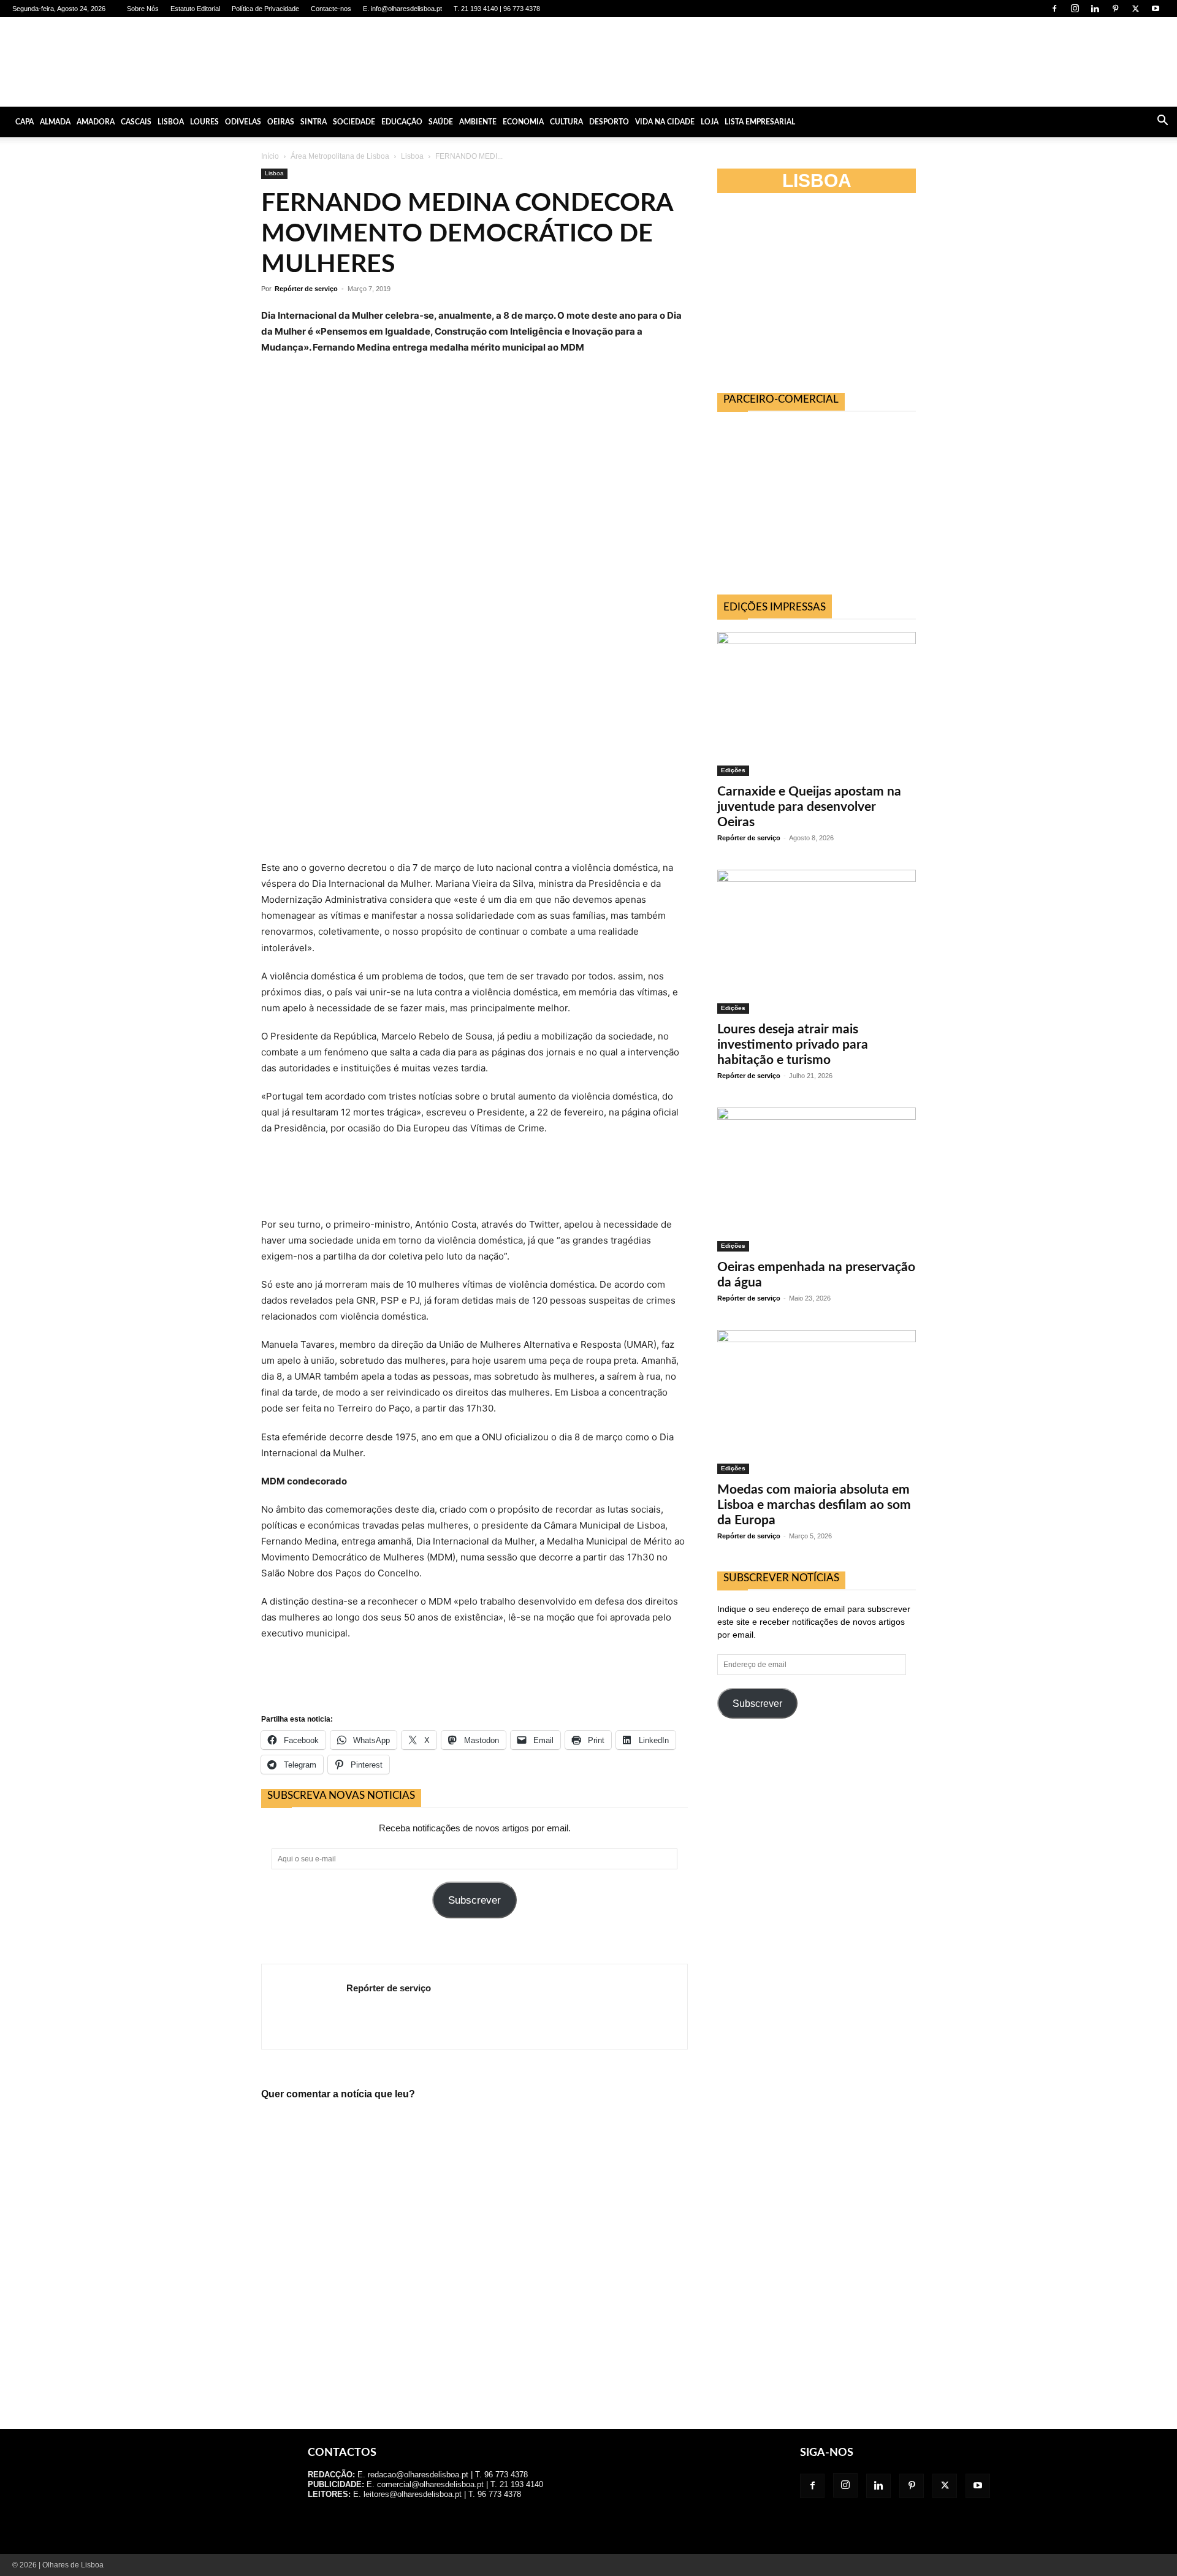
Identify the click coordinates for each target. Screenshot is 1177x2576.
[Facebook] (1054, 9)
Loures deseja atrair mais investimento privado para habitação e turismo (793, 1045)
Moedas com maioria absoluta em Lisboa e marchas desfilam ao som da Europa (814, 1505)
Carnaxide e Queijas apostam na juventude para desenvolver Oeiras (809, 807)
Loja (710, 122)
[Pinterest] (1115, 9)
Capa (25, 122)
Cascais (136, 122)
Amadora (96, 122)
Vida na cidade (665, 122)
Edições (733, 770)
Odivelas (243, 122)
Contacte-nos (331, 9)
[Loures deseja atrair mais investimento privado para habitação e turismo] (817, 942)
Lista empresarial (760, 122)
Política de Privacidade (265, 9)
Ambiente (478, 122)
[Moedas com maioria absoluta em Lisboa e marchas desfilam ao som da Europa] (817, 1402)
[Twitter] (1135, 9)
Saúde (441, 122)
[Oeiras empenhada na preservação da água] (817, 1180)
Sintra (314, 122)
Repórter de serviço (306, 289)
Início (270, 156)
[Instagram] (1075, 9)
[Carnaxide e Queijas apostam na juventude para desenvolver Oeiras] (817, 704)
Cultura (566, 122)
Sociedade (354, 122)
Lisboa (171, 122)
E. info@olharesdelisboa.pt (402, 9)
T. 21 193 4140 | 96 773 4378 (497, 9)
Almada (55, 122)
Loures (204, 122)
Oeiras (281, 122)
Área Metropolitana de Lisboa (340, 156)
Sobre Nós (143, 9)
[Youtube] (1156, 9)
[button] (1162, 122)
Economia (523, 122)
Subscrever (474, 1900)
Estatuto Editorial (195, 9)
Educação (402, 122)
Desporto (609, 122)
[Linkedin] (1095, 9)
